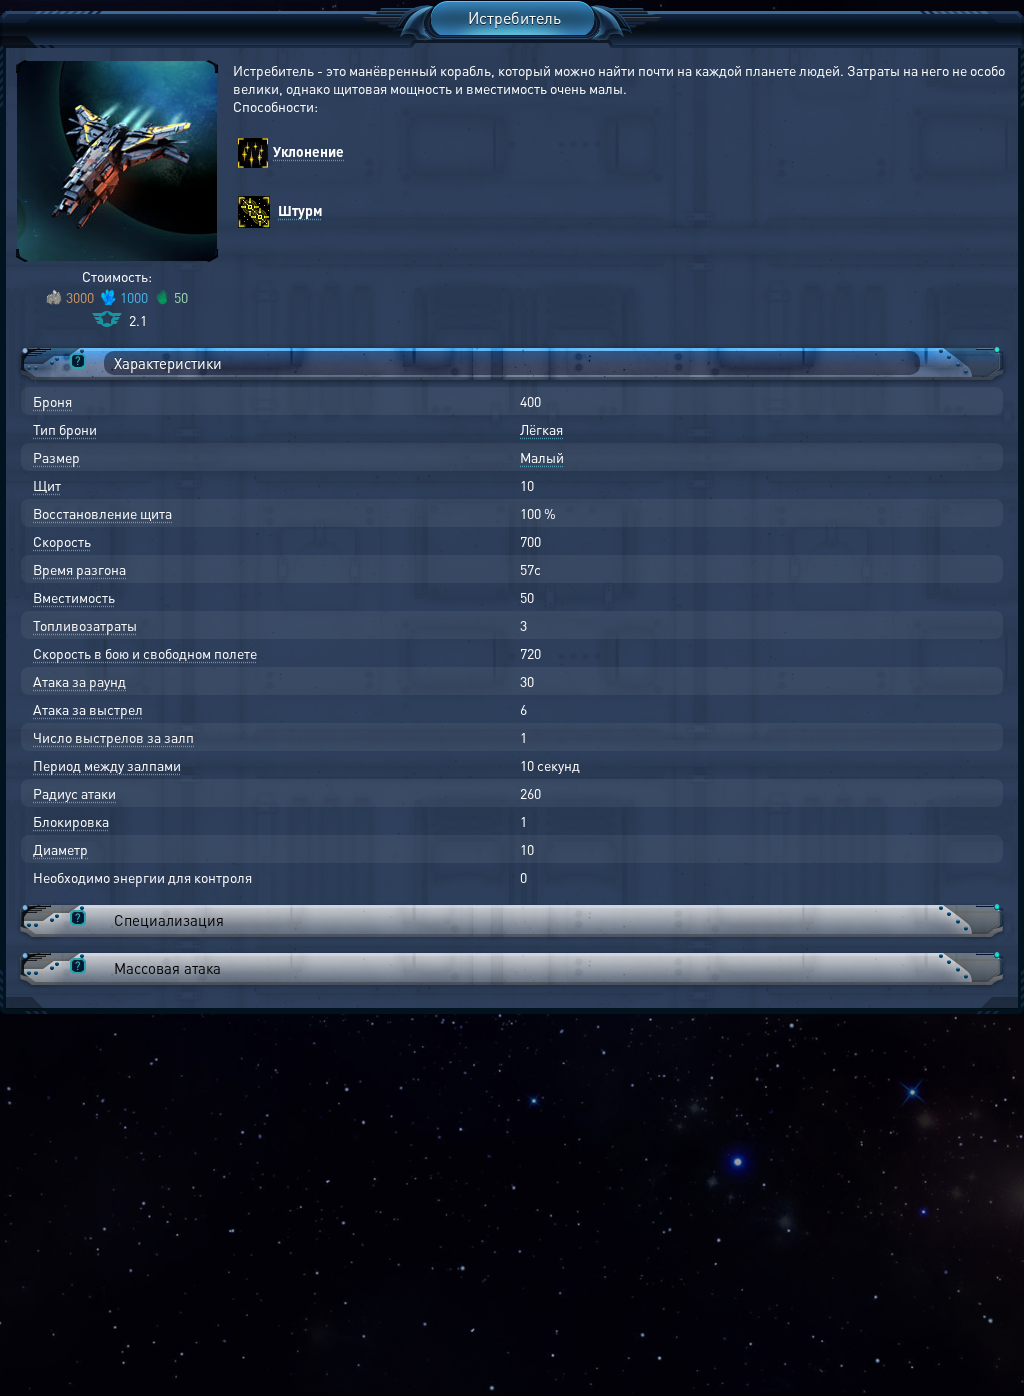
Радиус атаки (74, 793)
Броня (52, 401)
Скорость (62, 541)
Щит (47, 485)
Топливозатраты (85, 625)
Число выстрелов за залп (113, 737)
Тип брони (65, 429)
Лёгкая (541, 429)
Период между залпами (107, 765)
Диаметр (60, 849)
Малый (542, 457)
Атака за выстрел (88, 709)
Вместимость (74, 597)
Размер (56, 457)
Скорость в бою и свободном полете (145, 653)
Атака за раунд (79, 681)
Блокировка (71, 821)
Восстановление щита (102, 513)
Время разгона (79, 569)
